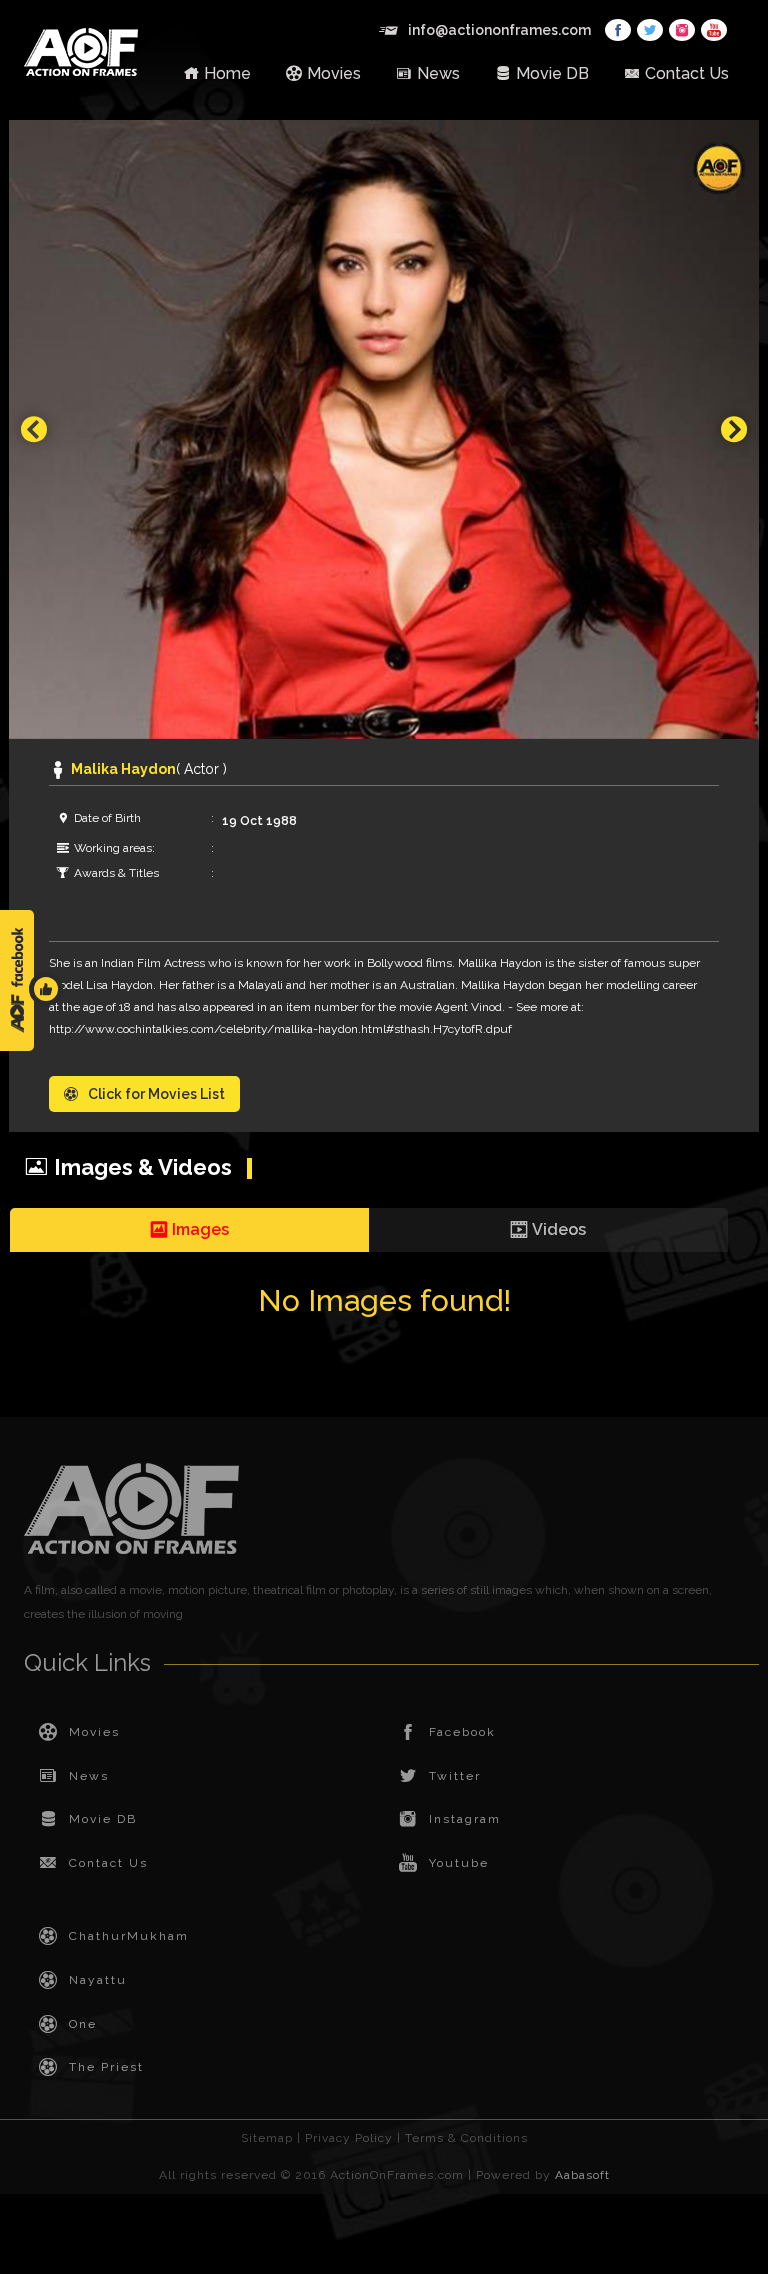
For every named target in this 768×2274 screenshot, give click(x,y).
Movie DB (552, 73)
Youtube (459, 1863)
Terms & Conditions (466, 2138)
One (83, 2024)
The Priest (106, 2067)
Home (227, 73)
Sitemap (267, 2138)
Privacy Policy (349, 2138)
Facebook (462, 1732)
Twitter (455, 1776)
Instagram (465, 1819)
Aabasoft (582, 2175)
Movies (334, 73)
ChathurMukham (129, 1936)
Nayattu (98, 1980)
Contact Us (687, 73)
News (438, 73)
